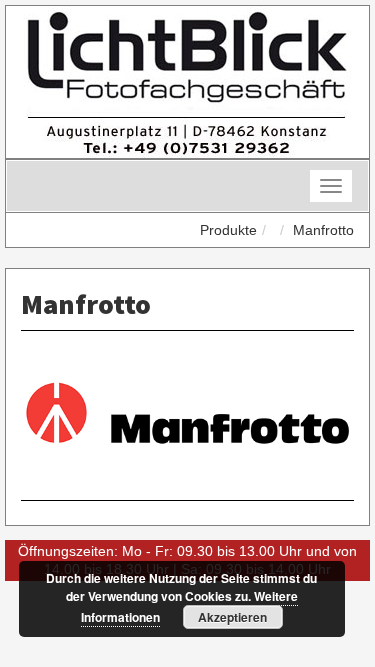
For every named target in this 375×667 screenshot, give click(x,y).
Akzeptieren (232, 617)
